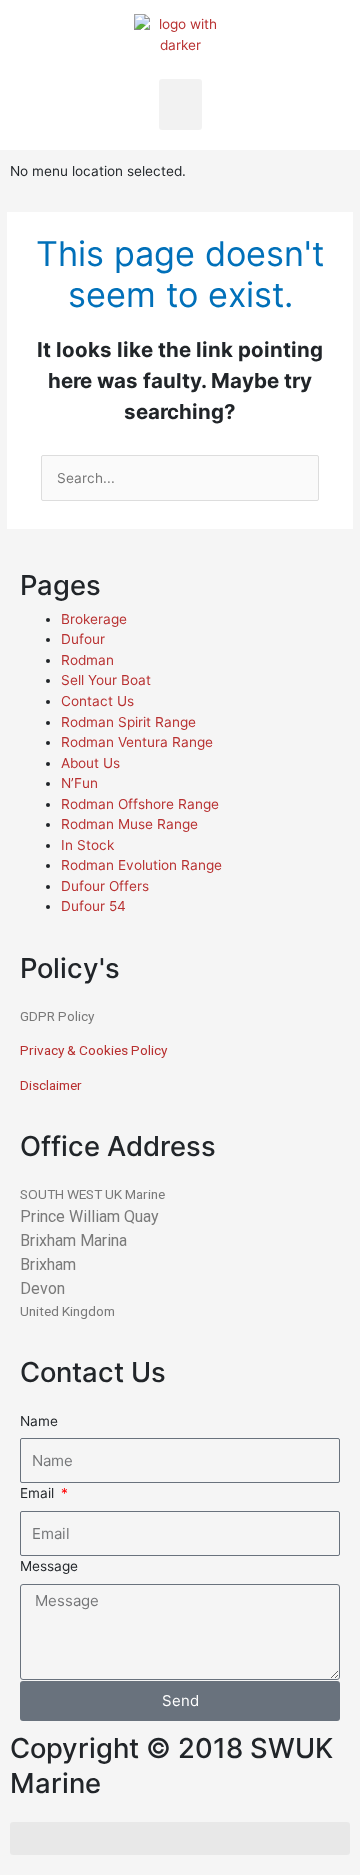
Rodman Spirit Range (128, 722)
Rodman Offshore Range (140, 804)
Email (39, 1493)
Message (49, 1566)
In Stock (87, 845)
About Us (90, 763)
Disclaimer (51, 1085)
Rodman (87, 660)
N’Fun (79, 783)
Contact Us (97, 701)
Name (39, 1421)
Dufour (83, 639)
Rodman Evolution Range (141, 865)
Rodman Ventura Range (137, 742)
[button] (180, 104)
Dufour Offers (105, 886)
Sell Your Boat (106, 680)
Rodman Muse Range (129, 824)
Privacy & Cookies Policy (93, 1050)
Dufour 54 (93, 906)
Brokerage (94, 619)
